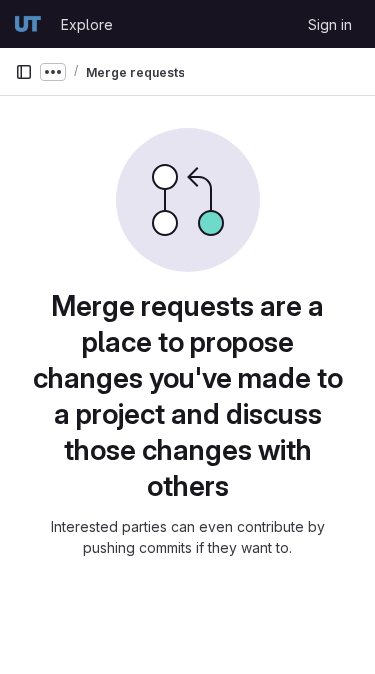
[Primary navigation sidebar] (24, 72)
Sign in (330, 24)
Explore (87, 24)
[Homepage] (28, 24)
